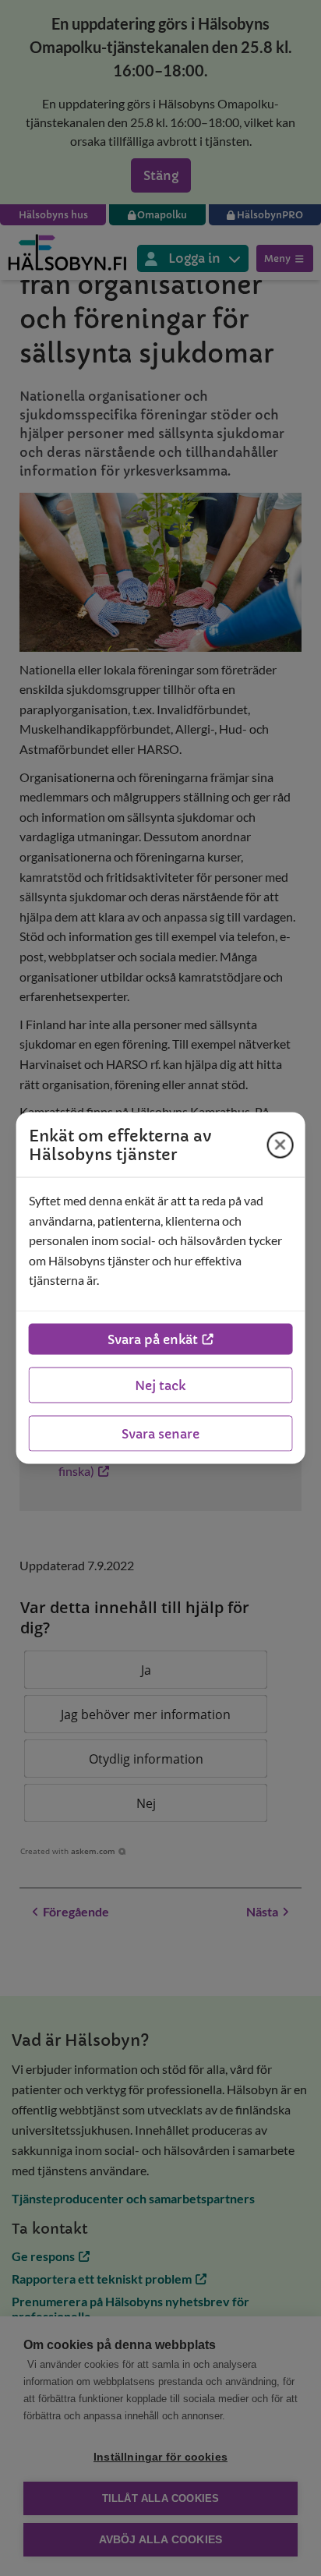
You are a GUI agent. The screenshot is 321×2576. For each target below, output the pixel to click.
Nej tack (160, 1385)
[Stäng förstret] (280, 1145)
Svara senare (160, 1433)
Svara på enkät (153, 1339)
